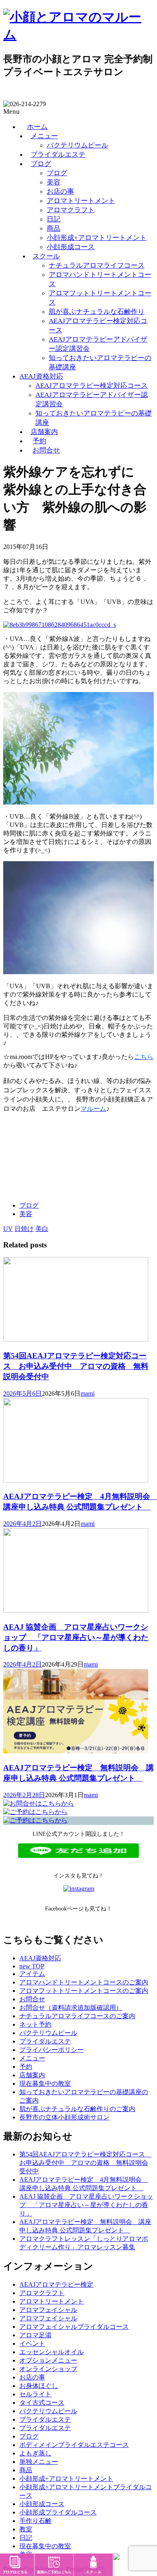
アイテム (32, 1974)
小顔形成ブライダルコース (58, 2512)
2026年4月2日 (23, 1524)
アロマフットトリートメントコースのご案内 (84, 1991)
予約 (39, 441)
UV (8, 1229)
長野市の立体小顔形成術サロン (64, 2117)
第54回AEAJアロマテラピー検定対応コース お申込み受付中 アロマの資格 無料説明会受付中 (76, 1366)
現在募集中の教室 (45, 2084)
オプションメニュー (48, 2360)
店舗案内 (44, 432)
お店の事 (60, 191)
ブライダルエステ (58, 155)
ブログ (41, 164)
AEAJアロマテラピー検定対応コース (92, 386)
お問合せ (46, 450)
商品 (54, 228)
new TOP (32, 1966)
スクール (46, 256)
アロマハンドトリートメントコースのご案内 (84, 1982)
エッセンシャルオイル (52, 2352)
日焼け (24, 1229)
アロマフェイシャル (48, 2310)
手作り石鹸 (35, 2521)
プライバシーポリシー (52, 2050)
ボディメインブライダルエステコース (74, 2445)
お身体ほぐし (39, 2386)
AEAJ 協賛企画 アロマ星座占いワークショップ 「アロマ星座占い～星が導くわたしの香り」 (76, 1637)
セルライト (35, 2394)
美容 (54, 182)
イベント (32, 2344)
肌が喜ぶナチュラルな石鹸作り (97, 312)
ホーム (37, 127)
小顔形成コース (71, 247)
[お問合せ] (39, 1803)
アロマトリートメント (81, 201)
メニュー (44, 136)
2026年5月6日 (23, 1393)
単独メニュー (39, 2462)
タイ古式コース (42, 2403)
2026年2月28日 (24, 1795)
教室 (26, 2529)
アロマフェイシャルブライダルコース (74, 2327)
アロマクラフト (71, 210)
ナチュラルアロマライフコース (97, 265)
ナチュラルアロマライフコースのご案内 (77, 2016)
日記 (54, 219)
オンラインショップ (48, 2369)
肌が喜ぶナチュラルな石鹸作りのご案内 (77, 2109)
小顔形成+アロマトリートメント (97, 238)
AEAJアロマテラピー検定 (56, 2284)
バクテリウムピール (77, 145)
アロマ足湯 (35, 2335)
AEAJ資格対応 (41, 376)
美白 (42, 1229)
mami (88, 1393)
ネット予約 (35, 2024)
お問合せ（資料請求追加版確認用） (71, 2008)
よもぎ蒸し (35, 2453)
